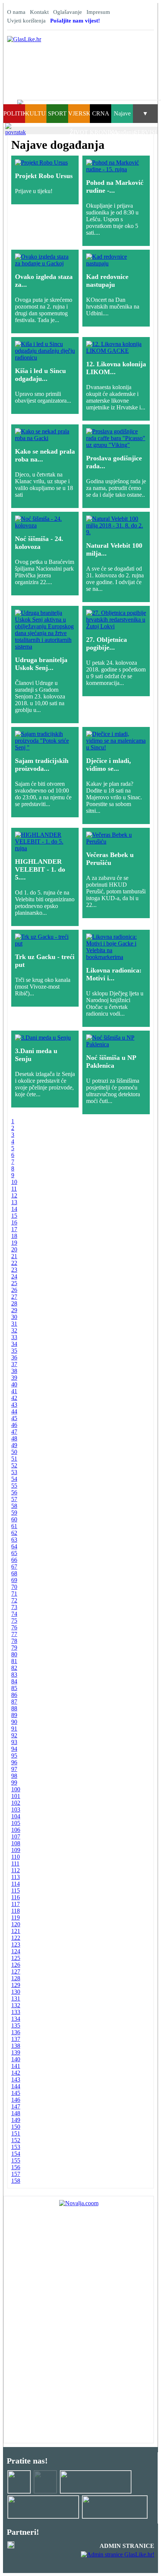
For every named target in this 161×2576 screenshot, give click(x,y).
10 (14, 1182)
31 (14, 1324)
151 (16, 2133)
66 (14, 1560)
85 (14, 1688)
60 (14, 1519)
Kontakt (39, 12)
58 (14, 1506)
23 (14, 1270)
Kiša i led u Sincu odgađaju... (40, 375)
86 (14, 1695)
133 (16, 2012)
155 (16, 2160)
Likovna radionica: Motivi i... (114, 974)
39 (14, 1378)
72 (14, 1600)
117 (16, 1904)
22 (14, 1263)
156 (16, 2167)
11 (14, 1189)
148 (16, 2113)
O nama (16, 12)
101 (16, 1796)
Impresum (98, 12)
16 (14, 1222)
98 (14, 1776)
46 (14, 1425)
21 (14, 1256)
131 (16, 1998)
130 (16, 1992)
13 (14, 1202)
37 (14, 1364)
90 (14, 1722)
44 (14, 1411)
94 (14, 1749)
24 (14, 1276)
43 (14, 1405)
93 (14, 1742)
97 (14, 1769)
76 (14, 1627)
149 (16, 2120)
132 (16, 2005)
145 (16, 2093)
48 (14, 1438)
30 (14, 1317)
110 (16, 1857)
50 (14, 1452)
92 (14, 1735)
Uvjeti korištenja (26, 21)
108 (16, 1843)
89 (14, 1715)
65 (14, 1553)
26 (14, 1290)
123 (16, 1944)
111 (15, 1863)
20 (14, 1249)
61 (14, 1526)
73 (14, 1607)
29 (14, 1310)
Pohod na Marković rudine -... (115, 187)
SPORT (57, 113)
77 (14, 1634)
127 (16, 1971)
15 (14, 1216)
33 (14, 1337)
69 (14, 1580)
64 (14, 1546)
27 (14, 1297)
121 (16, 1931)
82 (14, 1668)
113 (16, 1877)
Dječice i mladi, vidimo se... (109, 765)
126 (16, 1965)
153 (16, 2147)
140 (16, 2059)
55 (14, 1486)
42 (14, 1398)
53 (14, 1472)
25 (14, 1283)
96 (14, 1762)
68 (14, 1573)
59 (14, 1513)
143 (16, 2079)
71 (14, 1594)
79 (14, 1648)
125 (16, 1958)
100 (16, 1789)
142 (16, 2073)
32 (14, 1330)
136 (16, 2032)
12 (14, 1195)
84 (14, 1681)
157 (16, 2174)
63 (14, 1540)
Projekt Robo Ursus (44, 176)
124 (16, 1951)
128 (16, 1978)
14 (14, 1209)
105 (16, 1823)
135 (16, 2025)
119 (16, 1917)
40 (14, 1384)
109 (16, 1850)
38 (14, 1371)
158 (16, 2181)
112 (16, 1870)
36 (14, 1357)
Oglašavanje (68, 12)
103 (16, 1809)
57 (14, 1499)
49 (14, 1445)
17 (14, 1229)
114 (16, 1884)
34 (14, 1344)
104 (16, 1816)
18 (14, 1236)
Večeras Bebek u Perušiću (110, 859)
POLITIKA (17, 113)
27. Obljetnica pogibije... (107, 644)
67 (14, 1567)
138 (16, 2046)
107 (16, 1836)
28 (14, 1303)
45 (14, 1418)
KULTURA (40, 113)
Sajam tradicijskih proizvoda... (42, 765)
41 (14, 1391)
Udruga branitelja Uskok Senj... (41, 664)
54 (14, 1479)
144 (16, 2086)
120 (16, 1924)
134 (16, 2019)
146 (16, 2100)
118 (16, 1911)
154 (16, 2154)
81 (14, 1661)
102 (16, 1803)
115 (16, 1890)
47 (14, 1432)
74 (14, 1614)
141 (16, 2066)
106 (16, 1830)
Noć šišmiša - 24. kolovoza (39, 543)
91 (14, 1729)
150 (16, 2127)
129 (16, 1985)
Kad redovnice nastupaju (107, 281)
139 (16, 2052)
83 (14, 1675)
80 (14, 1654)
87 (14, 1702)
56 (14, 1492)
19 (14, 1243)
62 (14, 1533)
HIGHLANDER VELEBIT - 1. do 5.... (40, 869)
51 (14, 1459)
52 (14, 1465)
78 (14, 1641)
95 (14, 1756)
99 (14, 1783)
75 (14, 1621)
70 (14, 1587)
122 (16, 1938)
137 (16, 2039)
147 (16, 2106)
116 (16, 1897)
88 (14, 1708)
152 (16, 2140)
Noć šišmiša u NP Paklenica (111, 1062)
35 (14, 1351)
